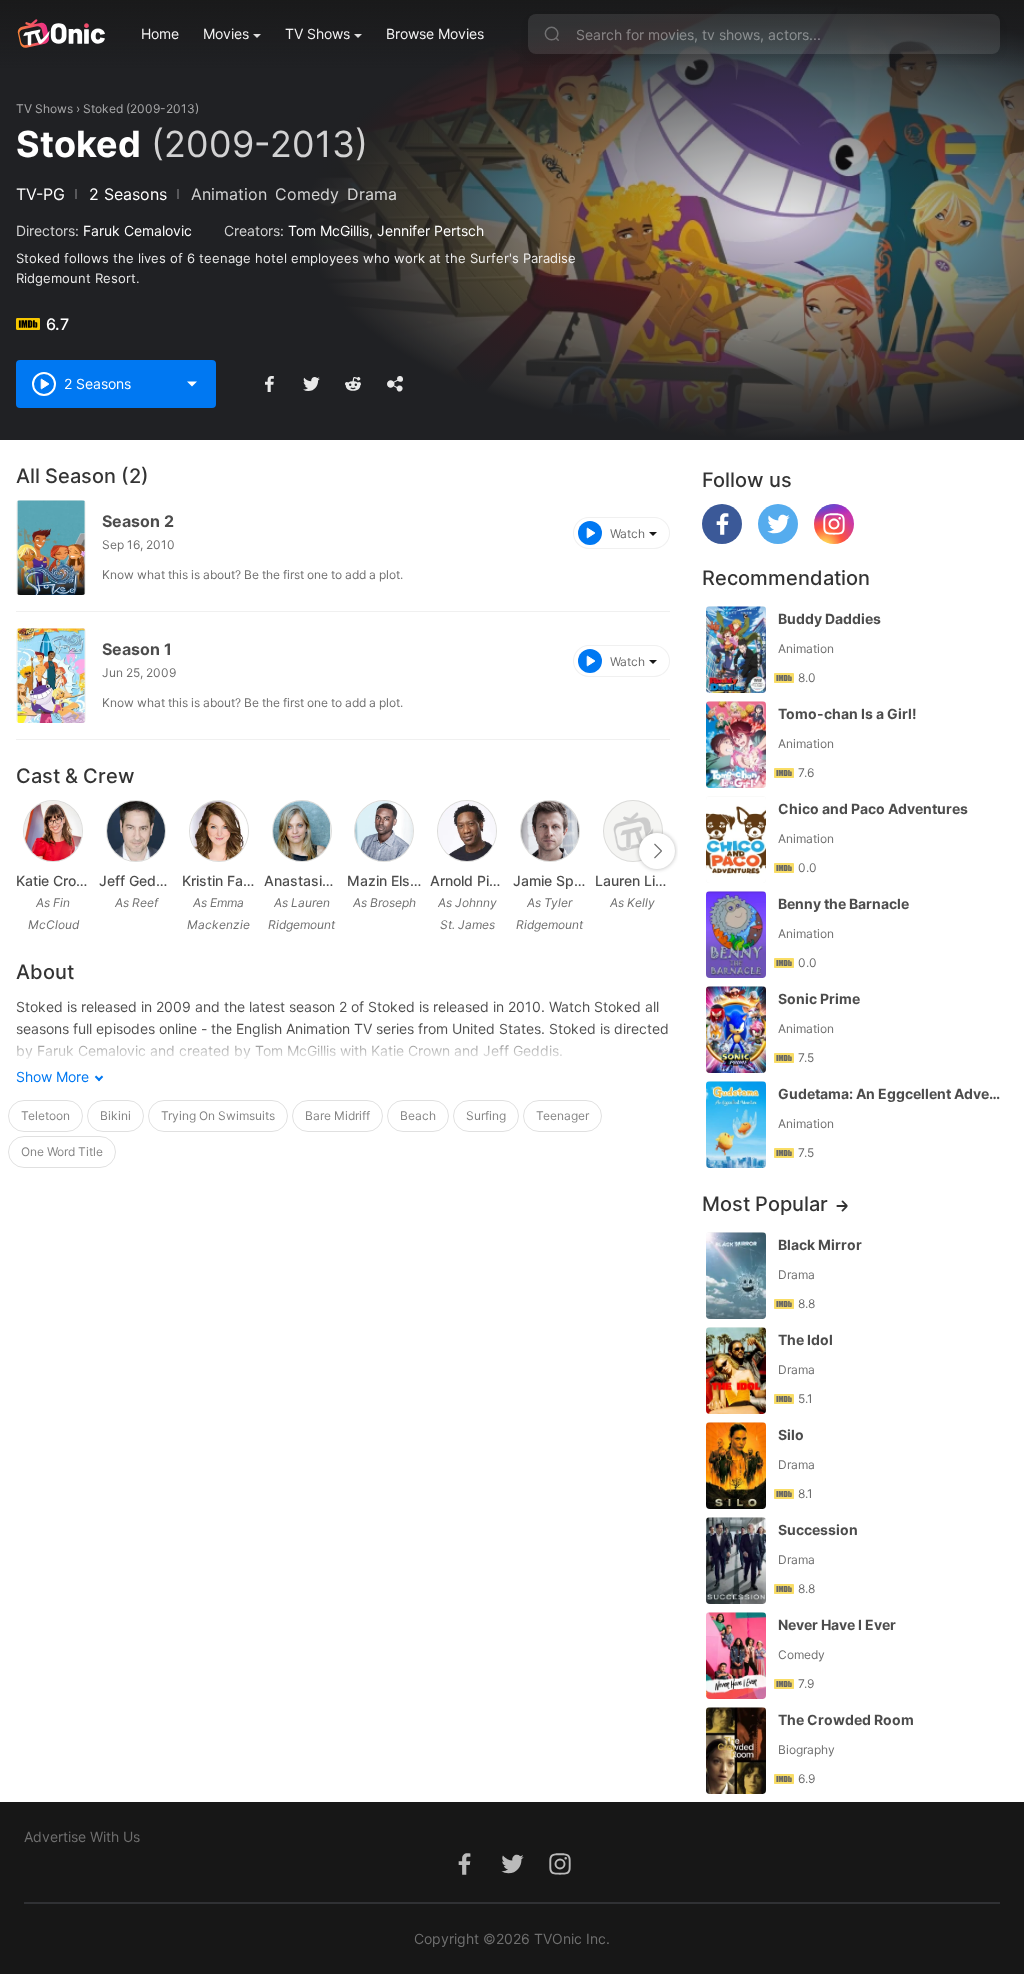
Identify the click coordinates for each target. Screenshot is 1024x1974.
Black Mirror (820, 1244)
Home (160, 33)
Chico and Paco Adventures (873, 808)
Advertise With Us (82, 1836)
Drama (372, 194)
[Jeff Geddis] (136, 831)
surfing (486, 1115)
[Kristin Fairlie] (219, 831)
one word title (62, 1151)
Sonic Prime (819, 998)
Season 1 (137, 649)
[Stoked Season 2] (51, 547)
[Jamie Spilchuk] (550, 831)
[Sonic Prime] (736, 1029)
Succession (818, 1529)
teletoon (45, 1115)
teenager (562, 1115)
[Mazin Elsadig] (384, 831)
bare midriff (337, 1115)
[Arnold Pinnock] (467, 831)
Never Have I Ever (837, 1624)
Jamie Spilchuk (550, 880)
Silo (791, 1434)
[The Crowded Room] (736, 1750)
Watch (627, 533)
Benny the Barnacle (843, 903)
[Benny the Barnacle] (736, 934)
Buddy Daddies (829, 618)
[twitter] (778, 538)
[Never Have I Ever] (736, 1655)
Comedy (307, 194)
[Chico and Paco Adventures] (736, 839)
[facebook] (722, 538)
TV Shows (317, 33)
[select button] (192, 384)
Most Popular (765, 1204)
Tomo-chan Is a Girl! (847, 713)
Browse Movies (435, 33)
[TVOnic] (60, 34)
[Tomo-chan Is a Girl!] (736, 744)
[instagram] (834, 538)
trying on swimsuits (218, 1115)
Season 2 (138, 521)
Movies (226, 33)
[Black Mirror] (736, 1275)
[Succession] (736, 1560)
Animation (229, 194)
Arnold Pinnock (467, 880)
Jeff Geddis (136, 880)
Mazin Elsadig (384, 880)
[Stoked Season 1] (51, 675)
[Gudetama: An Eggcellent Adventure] (736, 1124)
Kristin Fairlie (219, 880)
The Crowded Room (846, 1719)
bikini (115, 1115)
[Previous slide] (29, 851)
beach (418, 1115)
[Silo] (736, 1465)
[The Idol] (736, 1370)
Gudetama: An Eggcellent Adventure (891, 1093)
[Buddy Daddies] (736, 649)
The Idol (805, 1339)
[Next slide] (657, 851)
